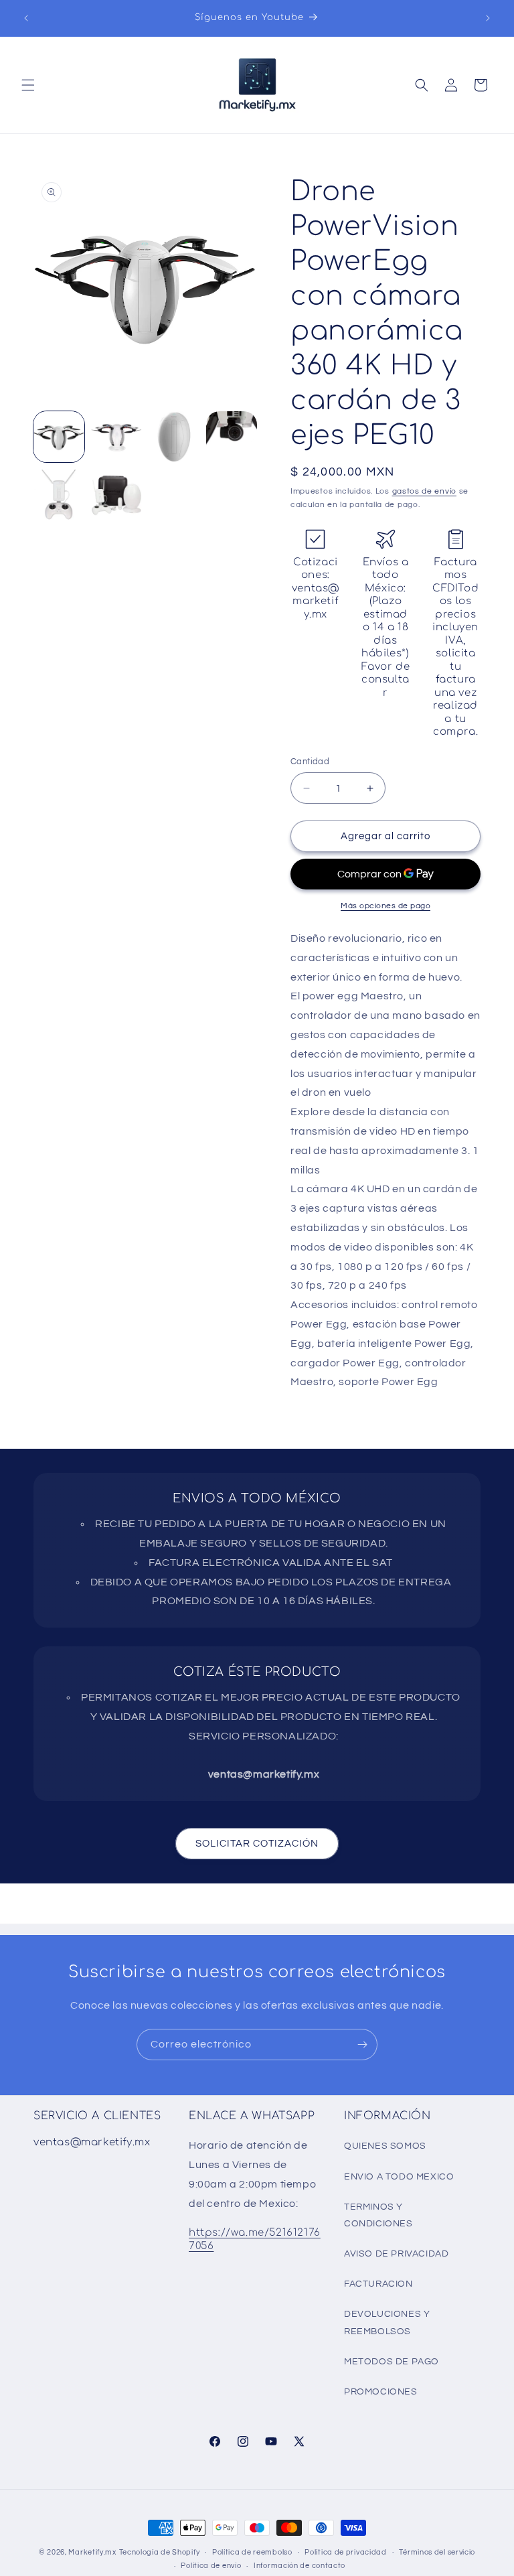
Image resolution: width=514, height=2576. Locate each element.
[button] (28, 85)
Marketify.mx (92, 2552)
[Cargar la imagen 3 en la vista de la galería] (174, 437)
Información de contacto (299, 2566)
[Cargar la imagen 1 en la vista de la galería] (59, 437)
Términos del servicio (437, 2552)
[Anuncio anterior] (26, 18)
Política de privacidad (345, 2552)
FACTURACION (378, 2284)
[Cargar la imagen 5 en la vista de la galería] (59, 494)
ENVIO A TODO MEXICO (399, 2177)
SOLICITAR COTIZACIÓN (257, 1844)
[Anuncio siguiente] (488, 18)
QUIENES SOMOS (385, 2146)
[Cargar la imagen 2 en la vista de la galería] (116, 437)
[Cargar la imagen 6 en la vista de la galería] (116, 494)
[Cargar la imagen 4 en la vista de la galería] (232, 437)
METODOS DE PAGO (392, 2362)
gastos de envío (425, 491)
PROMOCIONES (381, 2392)
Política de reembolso (252, 2552)
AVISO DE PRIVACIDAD (396, 2254)
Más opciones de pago (385, 906)
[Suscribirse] (362, 2045)
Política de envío (211, 2566)
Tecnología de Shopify (160, 2552)
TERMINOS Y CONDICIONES (378, 2215)
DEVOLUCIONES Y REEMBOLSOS (387, 2322)
